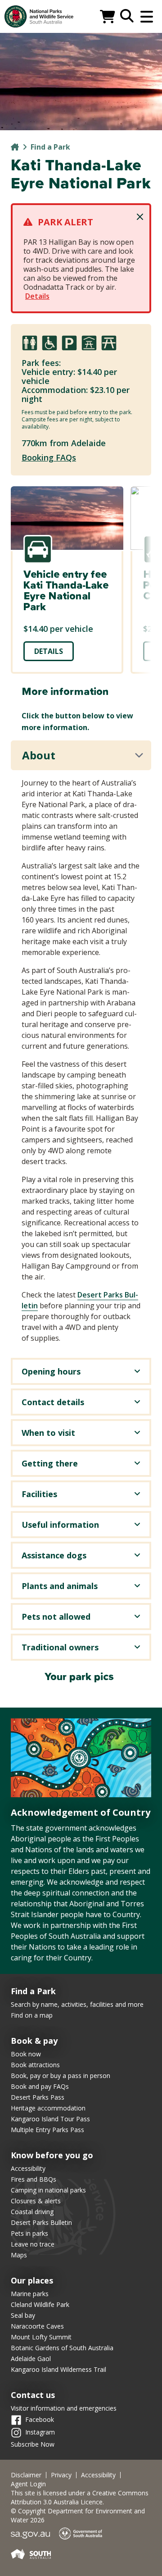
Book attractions (35, 2065)
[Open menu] (147, 17)
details (49, 651)
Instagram (40, 2432)
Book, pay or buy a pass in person (61, 2076)
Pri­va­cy (61, 2475)
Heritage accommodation (48, 2108)
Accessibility (28, 2168)
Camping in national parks (48, 2190)
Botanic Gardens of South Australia (62, 2348)
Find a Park (50, 147)
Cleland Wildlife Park (40, 2304)
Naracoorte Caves (37, 2326)
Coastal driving (32, 2212)
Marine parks (30, 2294)
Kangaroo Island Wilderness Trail (58, 2369)
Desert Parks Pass (38, 2097)
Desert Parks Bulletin (41, 2222)
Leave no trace (33, 2244)
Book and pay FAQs (40, 2086)
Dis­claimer (26, 2475)
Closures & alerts (36, 2201)
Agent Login (28, 2484)
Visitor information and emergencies (64, 2408)
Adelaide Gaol (31, 2359)
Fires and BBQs (34, 2179)
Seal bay (23, 2315)
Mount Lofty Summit (41, 2337)
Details (37, 296)
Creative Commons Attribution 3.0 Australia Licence (80, 2497)
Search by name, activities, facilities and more (77, 2004)
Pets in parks (29, 2233)
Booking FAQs (49, 457)
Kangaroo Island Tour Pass (50, 2119)
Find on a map (32, 2015)
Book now (26, 2054)
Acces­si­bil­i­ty (98, 2475)
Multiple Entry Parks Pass (47, 2130)
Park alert (65, 222)
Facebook (40, 2419)
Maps (19, 2255)
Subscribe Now (33, 2444)
